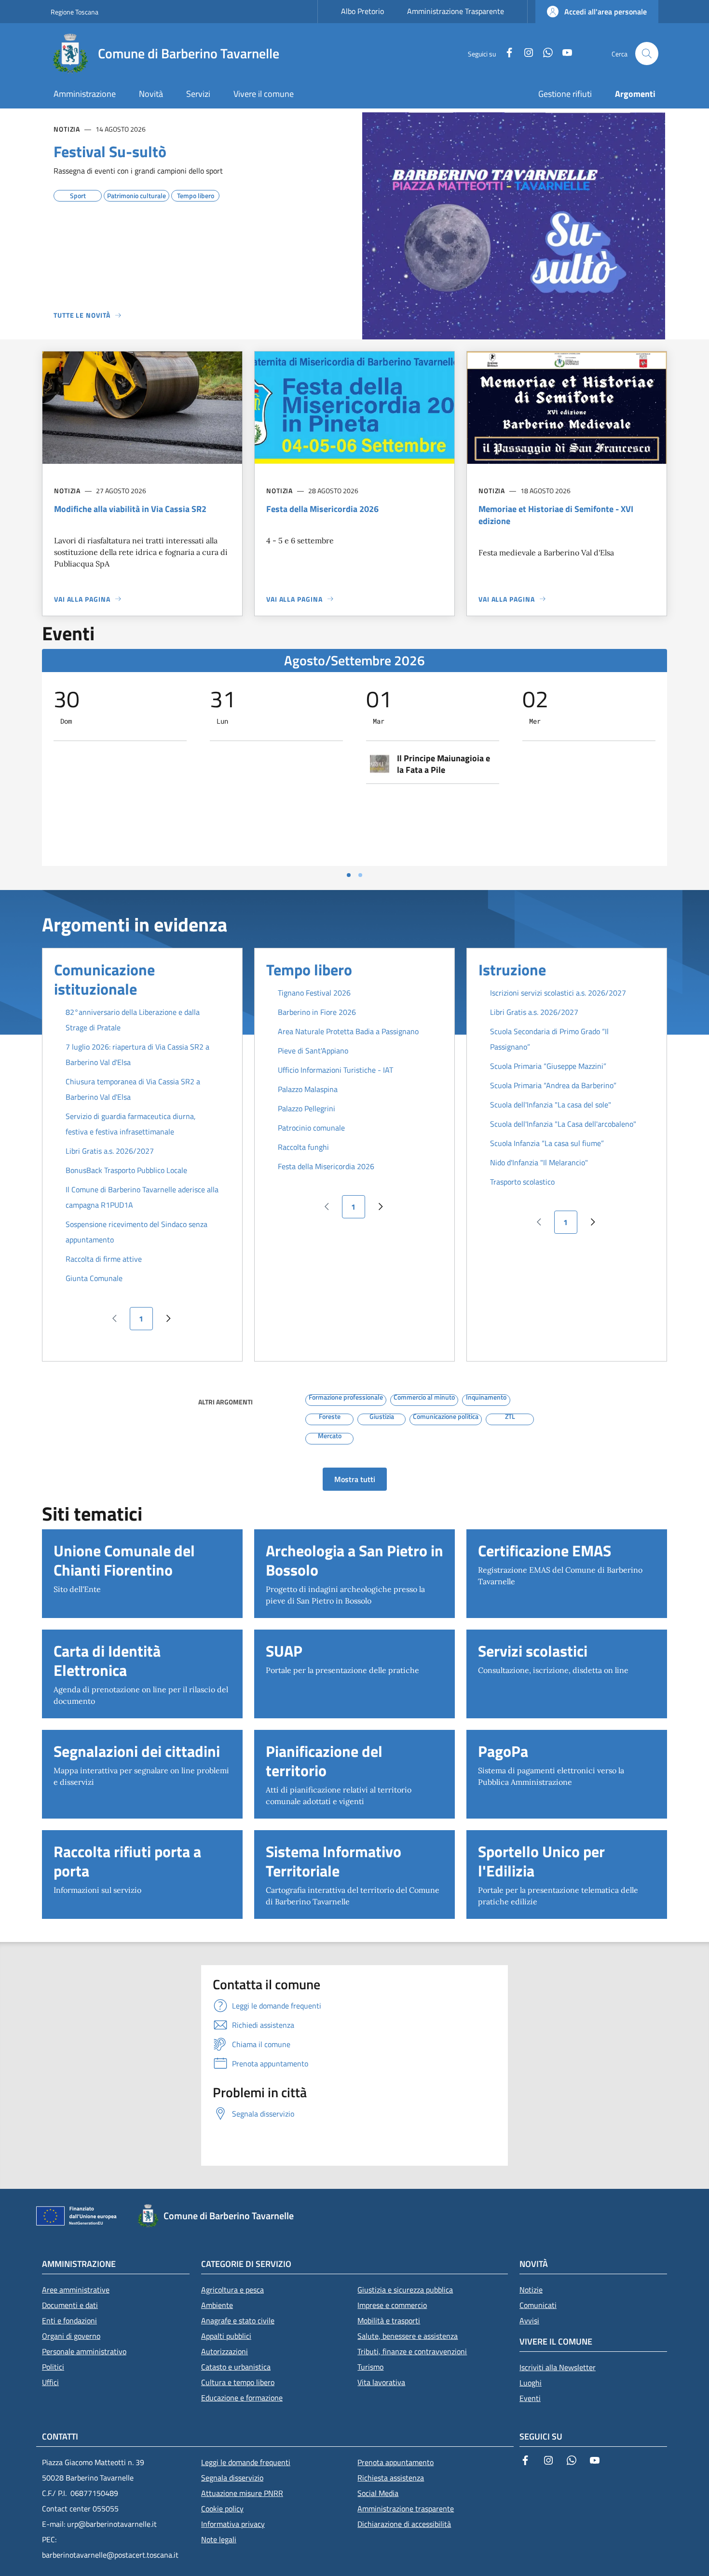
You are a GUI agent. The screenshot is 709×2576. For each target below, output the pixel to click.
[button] (597, 12)
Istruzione (512, 970)
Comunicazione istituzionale (104, 979)
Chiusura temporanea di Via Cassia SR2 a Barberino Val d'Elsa (133, 1089)
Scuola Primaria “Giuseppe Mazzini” (548, 1066)
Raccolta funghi (303, 1147)
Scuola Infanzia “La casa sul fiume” (547, 1143)
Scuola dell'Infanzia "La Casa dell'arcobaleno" (563, 1124)
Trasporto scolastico (522, 1182)
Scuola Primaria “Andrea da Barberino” (553, 1085)
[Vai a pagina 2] (360, 875)
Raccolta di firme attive (104, 1259)
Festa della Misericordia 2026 (326, 1166)
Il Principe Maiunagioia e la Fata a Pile (443, 764)
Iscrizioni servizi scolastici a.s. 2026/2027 (558, 993)
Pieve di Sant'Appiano (313, 1051)
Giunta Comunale (94, 1278)
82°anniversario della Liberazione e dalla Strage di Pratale (133, 1020)
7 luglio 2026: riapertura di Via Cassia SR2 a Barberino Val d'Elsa (137, 1054)
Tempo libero (309, 970)
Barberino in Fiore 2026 (317, 1012)
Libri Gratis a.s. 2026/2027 (110, 1151)
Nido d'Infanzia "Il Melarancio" (539, 1162)
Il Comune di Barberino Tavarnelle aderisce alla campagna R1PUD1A (142, 1197)
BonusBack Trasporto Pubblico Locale (126, 1170)
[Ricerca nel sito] (647, 54)
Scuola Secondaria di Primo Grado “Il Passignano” (549, 1039)
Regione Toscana (75, 12)
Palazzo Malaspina (308, 1089)
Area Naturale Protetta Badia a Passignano (348, 1031)
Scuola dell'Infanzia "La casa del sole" (551, 1105)
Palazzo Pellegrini (307, 1108)
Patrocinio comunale (311, 1128)
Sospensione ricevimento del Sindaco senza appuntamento (136, 1232)
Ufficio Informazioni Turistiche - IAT (335, 1070)
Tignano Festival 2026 (314, 993)
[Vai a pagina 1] (349, 875)
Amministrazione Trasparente (456, 11)
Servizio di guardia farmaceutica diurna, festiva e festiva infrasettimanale (131, 1124)
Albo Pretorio (362, 11)
